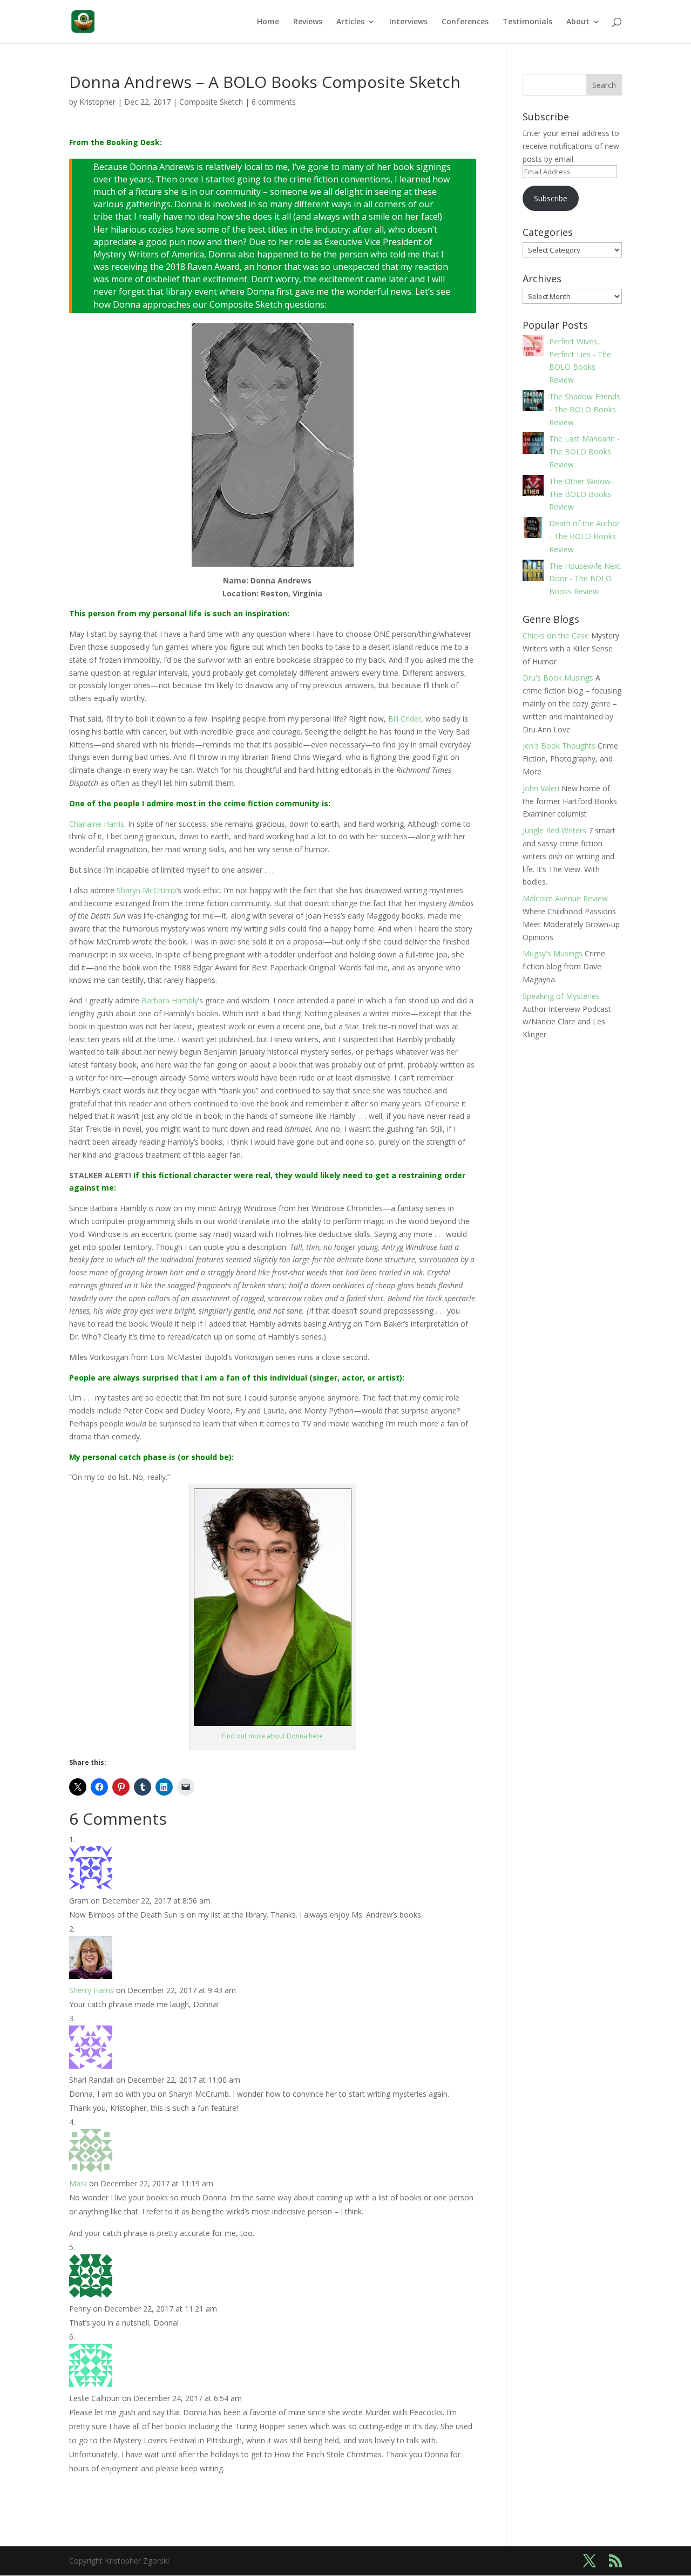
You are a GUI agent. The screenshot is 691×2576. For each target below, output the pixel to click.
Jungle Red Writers (554, 830)
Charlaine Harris (97, 824)
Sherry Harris (92, 1990)
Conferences (465, 22)
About (578, 22)
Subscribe (551, 198)
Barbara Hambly (170, 1000)
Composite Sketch (211, 102)
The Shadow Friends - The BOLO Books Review (585, 409)
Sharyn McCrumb (147, 890)
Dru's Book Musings (558, 678)
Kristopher (97, 102)
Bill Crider (405, 719)
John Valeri (541, 788)
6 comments (274, 102)
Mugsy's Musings (553, 953)
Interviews (408, 22)
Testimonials (527, 22)
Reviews (308, 22)
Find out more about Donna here (272, 1736)
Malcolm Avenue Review (565, 898)
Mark (78, 2183)
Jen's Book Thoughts (559, 746)
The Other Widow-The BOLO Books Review (581, 494)
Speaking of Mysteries (561, 996)
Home (268, 22)
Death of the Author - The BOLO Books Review (584, 536)
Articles (350, 22)
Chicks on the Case (556, 635)
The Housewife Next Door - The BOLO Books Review (585, 579)
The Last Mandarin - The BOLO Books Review (584, 451)
